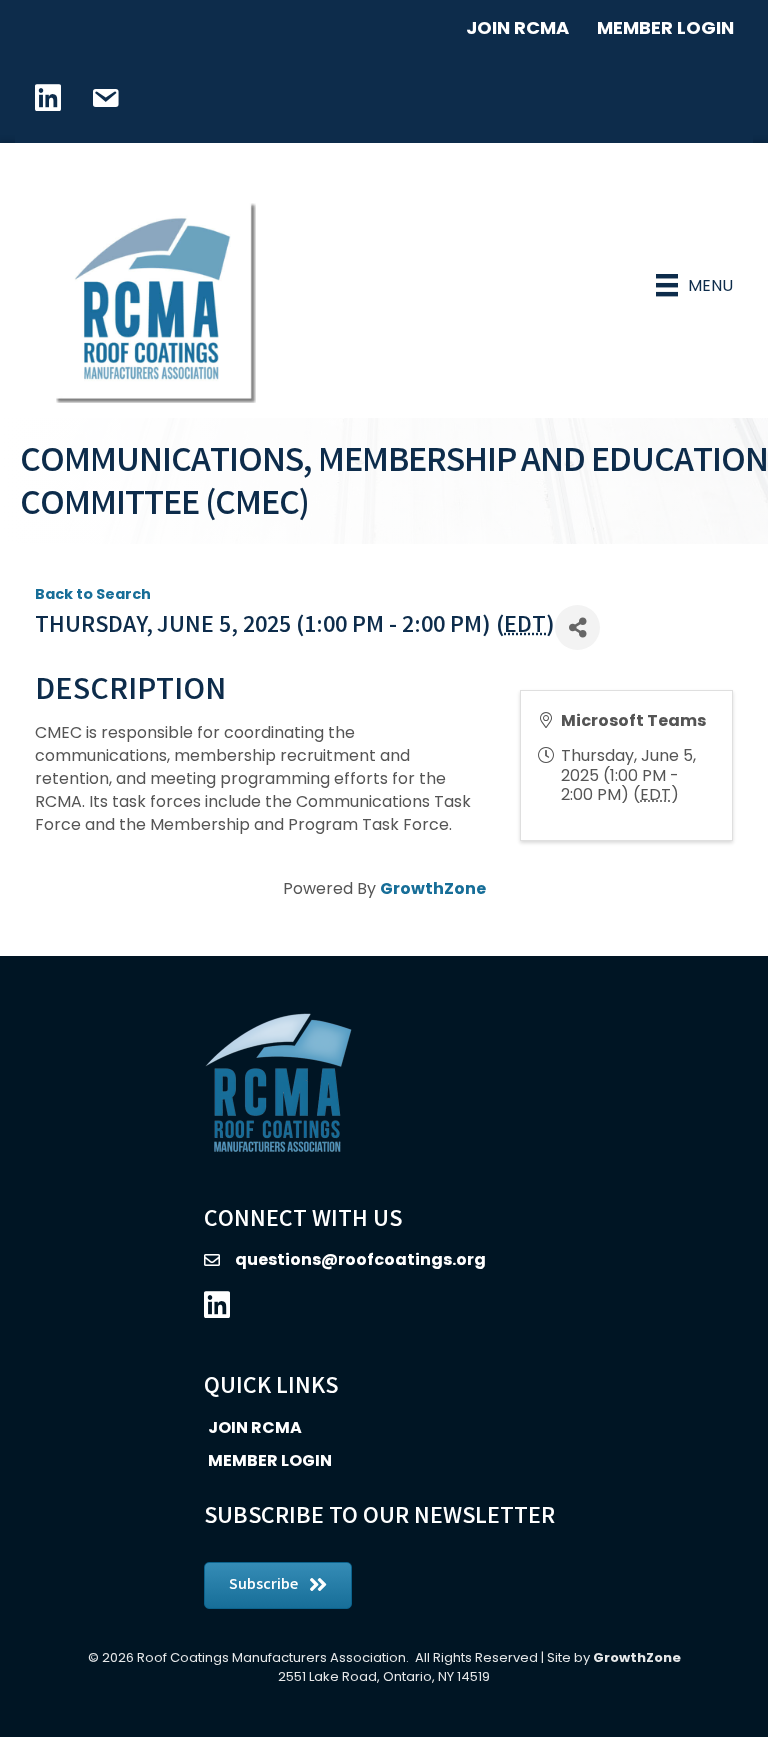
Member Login (665, 27)
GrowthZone (433, 888)
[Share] (577, 627)
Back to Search (93, 594)
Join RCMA (517, 27)
